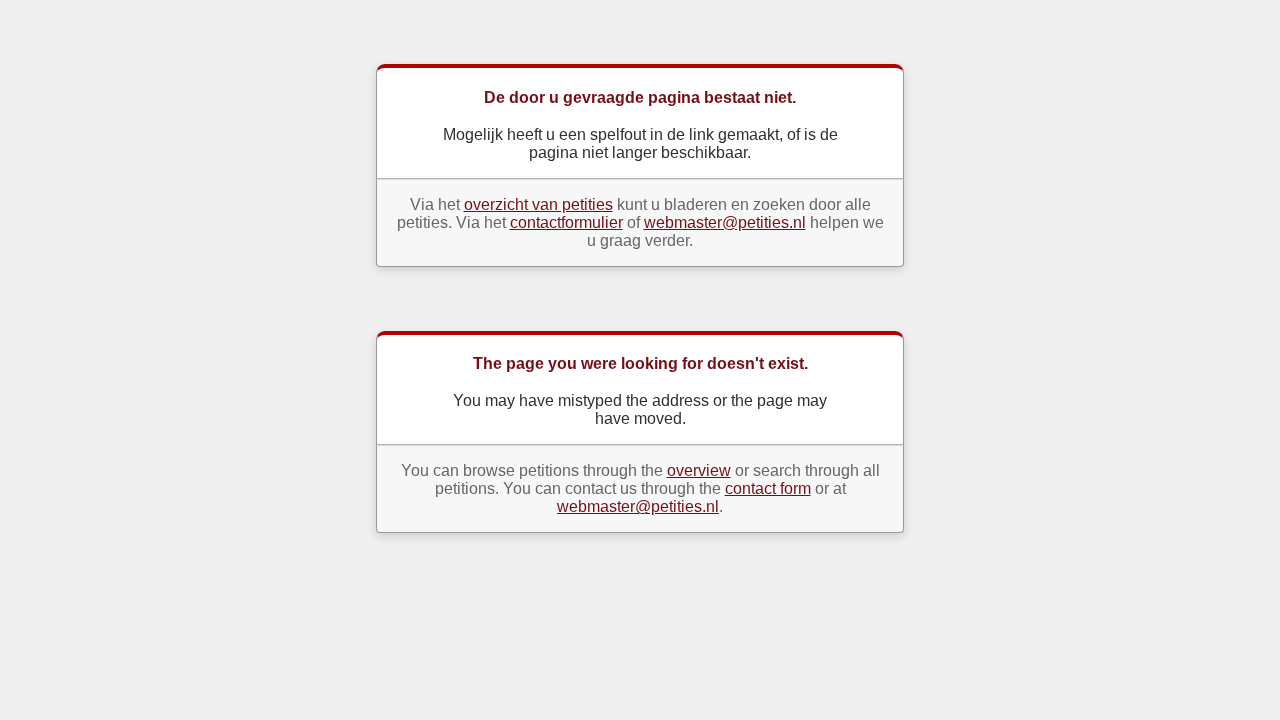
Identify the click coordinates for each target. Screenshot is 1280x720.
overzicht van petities (538, 204)
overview (699, 470)
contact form (768, 488)
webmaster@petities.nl (725, 222)
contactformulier (566, 222)
